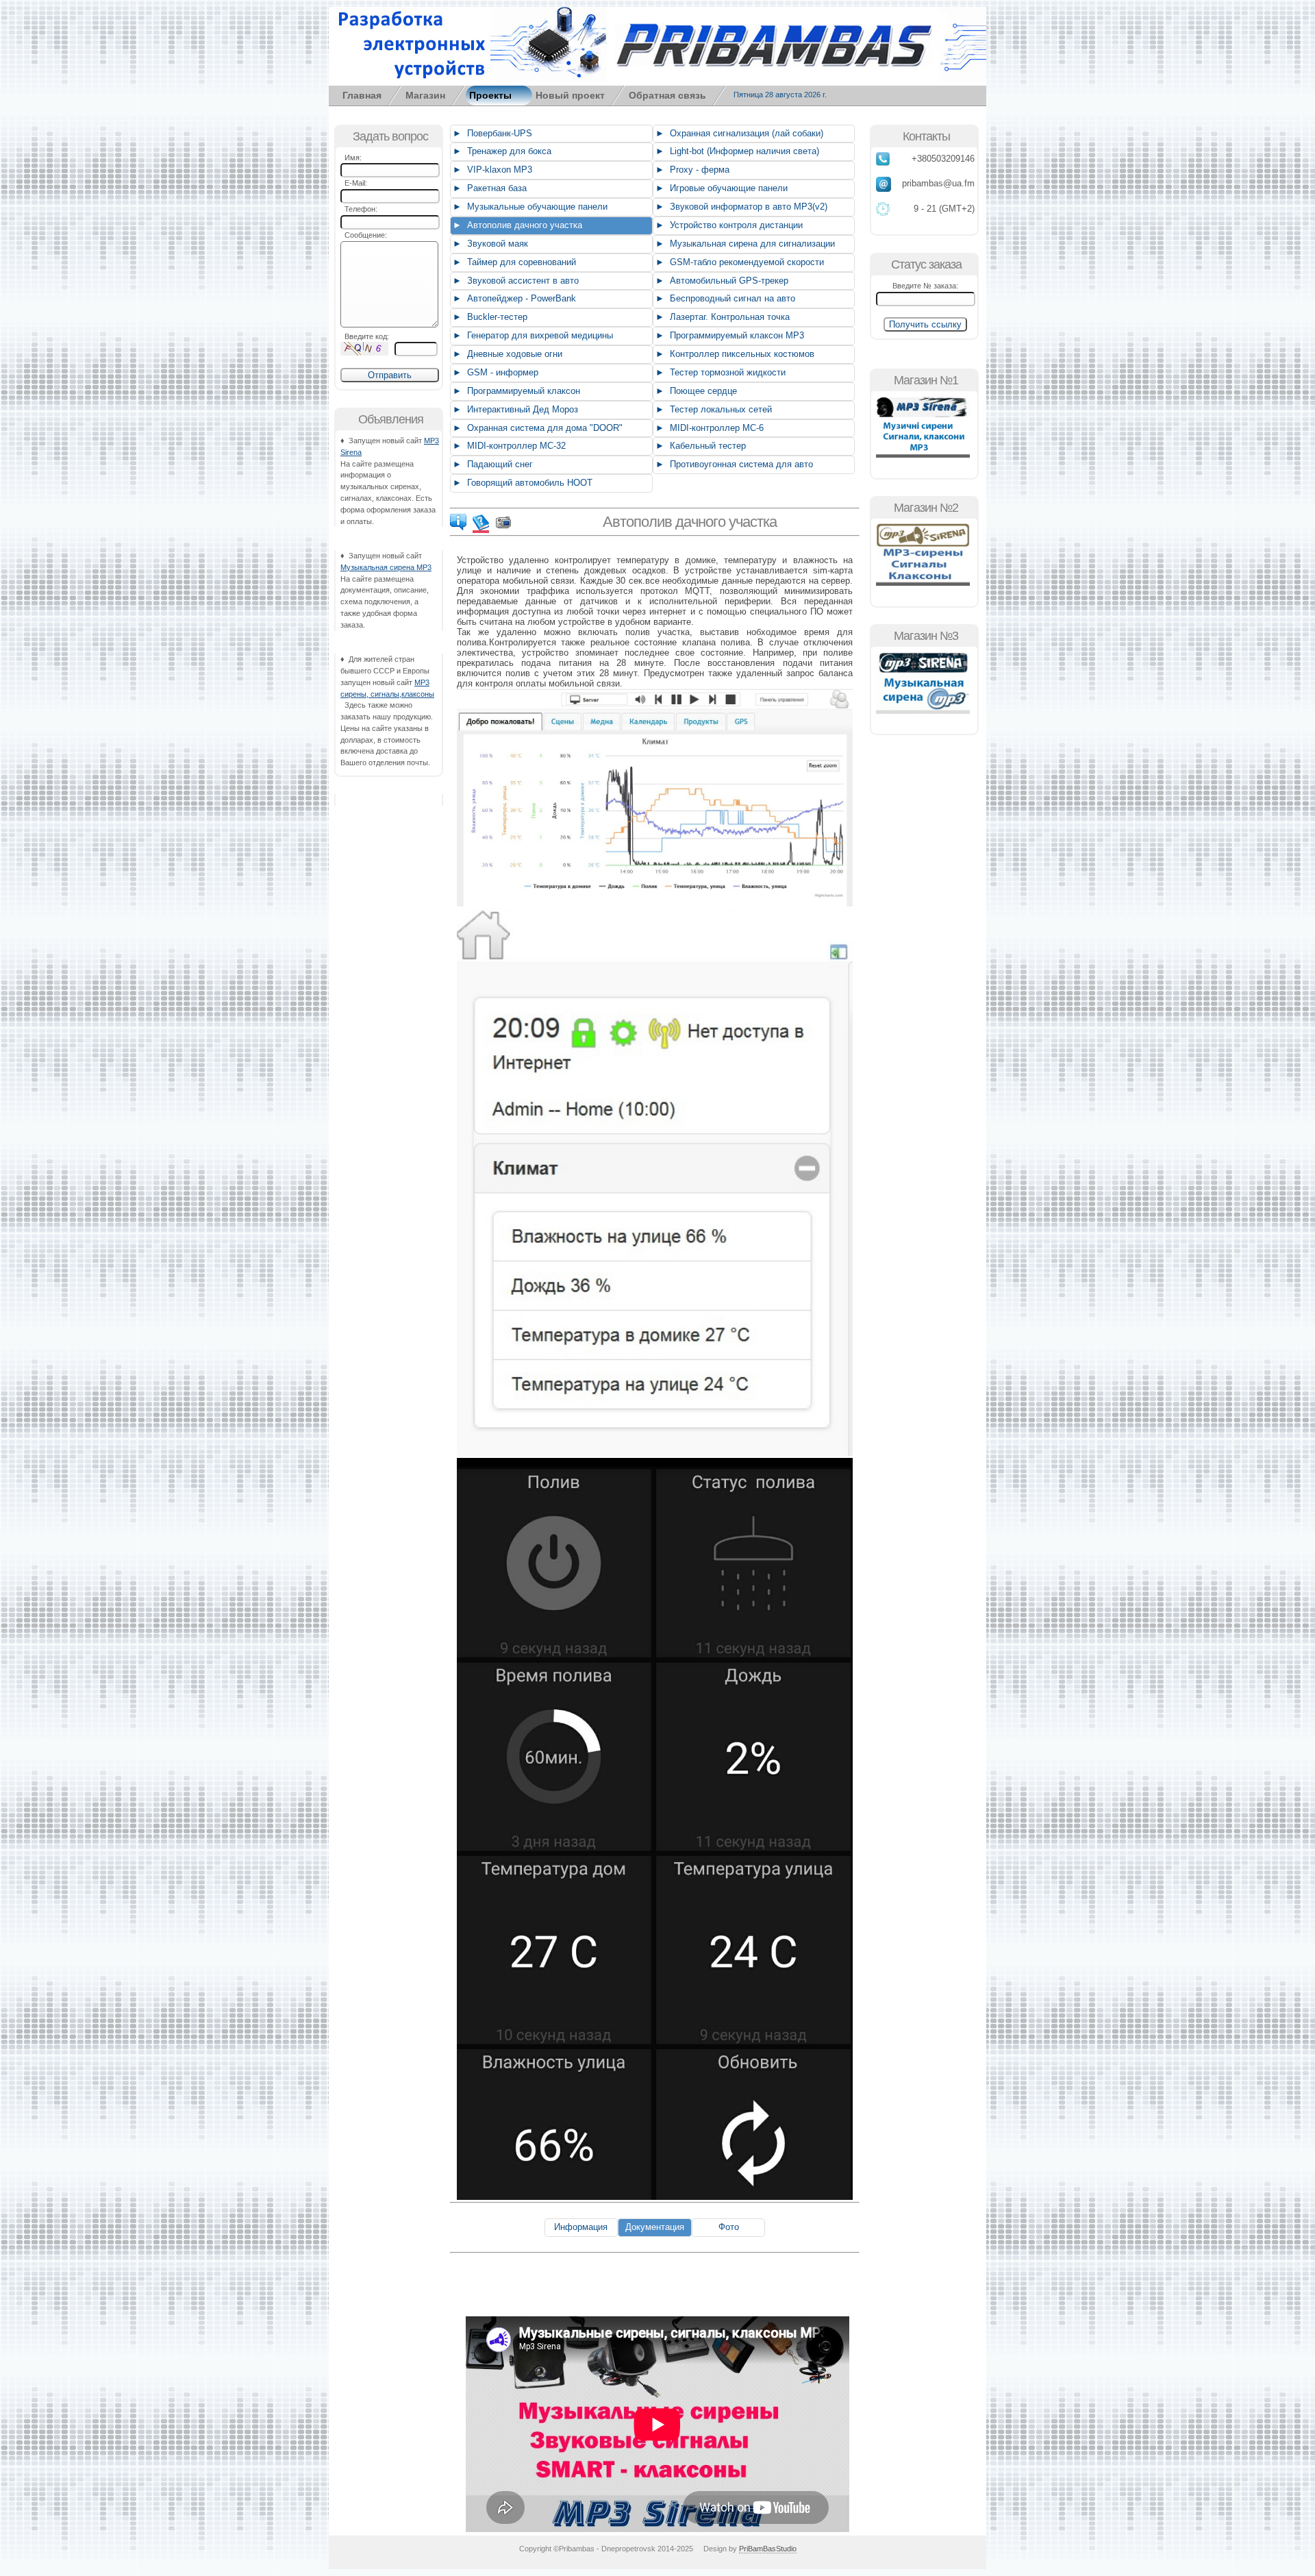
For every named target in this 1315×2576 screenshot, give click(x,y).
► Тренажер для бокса (501, 151)
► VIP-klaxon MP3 (491, 170)
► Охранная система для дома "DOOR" (536, 428)
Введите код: (365, 336)
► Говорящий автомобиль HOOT (521, 483)
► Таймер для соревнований (513, 262)
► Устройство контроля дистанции (728, 225)
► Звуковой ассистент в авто (514, 281)
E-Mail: (354, 183)
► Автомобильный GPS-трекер (721, 281)
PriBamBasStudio (768, 2549)
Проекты (490, 95)
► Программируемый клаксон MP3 (728, 335)
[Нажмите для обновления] (364, 349)
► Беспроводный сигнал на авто (724, 298)
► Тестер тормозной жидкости (719, 372)
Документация (655, 2227)
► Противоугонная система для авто (733, 464)
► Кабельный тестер (699, 446)
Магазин (425, 95)
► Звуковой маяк (489, 244)
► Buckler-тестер (489, 317)
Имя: (351, 158)
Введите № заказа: (925, 286)
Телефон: (359, 209)
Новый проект (570, 95)
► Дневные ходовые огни (506, 354)
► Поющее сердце (695, 391)
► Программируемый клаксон (515, 391)
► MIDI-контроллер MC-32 (508, 446)
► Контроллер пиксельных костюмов (734, 354)
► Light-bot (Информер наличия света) (736, 151)
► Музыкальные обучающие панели (529, 207)
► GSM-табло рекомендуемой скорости (738, 262)
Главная (362, 95)
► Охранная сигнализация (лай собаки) (738, 133)
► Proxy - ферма (691, 170)
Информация (581, 2227)
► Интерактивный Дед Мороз (514, 409)
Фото (729, 2227)
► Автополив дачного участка (516, 225)
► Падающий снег (491, 464)
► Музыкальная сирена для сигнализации (744, 244)
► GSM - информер (494, 372)
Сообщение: (364, 235)
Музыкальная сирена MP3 (386, 567)
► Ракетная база (488, 188)
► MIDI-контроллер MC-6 (708, 428)
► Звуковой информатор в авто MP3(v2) (740, 207)
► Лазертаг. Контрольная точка (721, 317)
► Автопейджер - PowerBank (513, 298)
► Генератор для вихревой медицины (531, 335)
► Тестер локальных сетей (712, 409)
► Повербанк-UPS (491, 133)
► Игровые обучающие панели (720, 188)
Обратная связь (667, 95)
